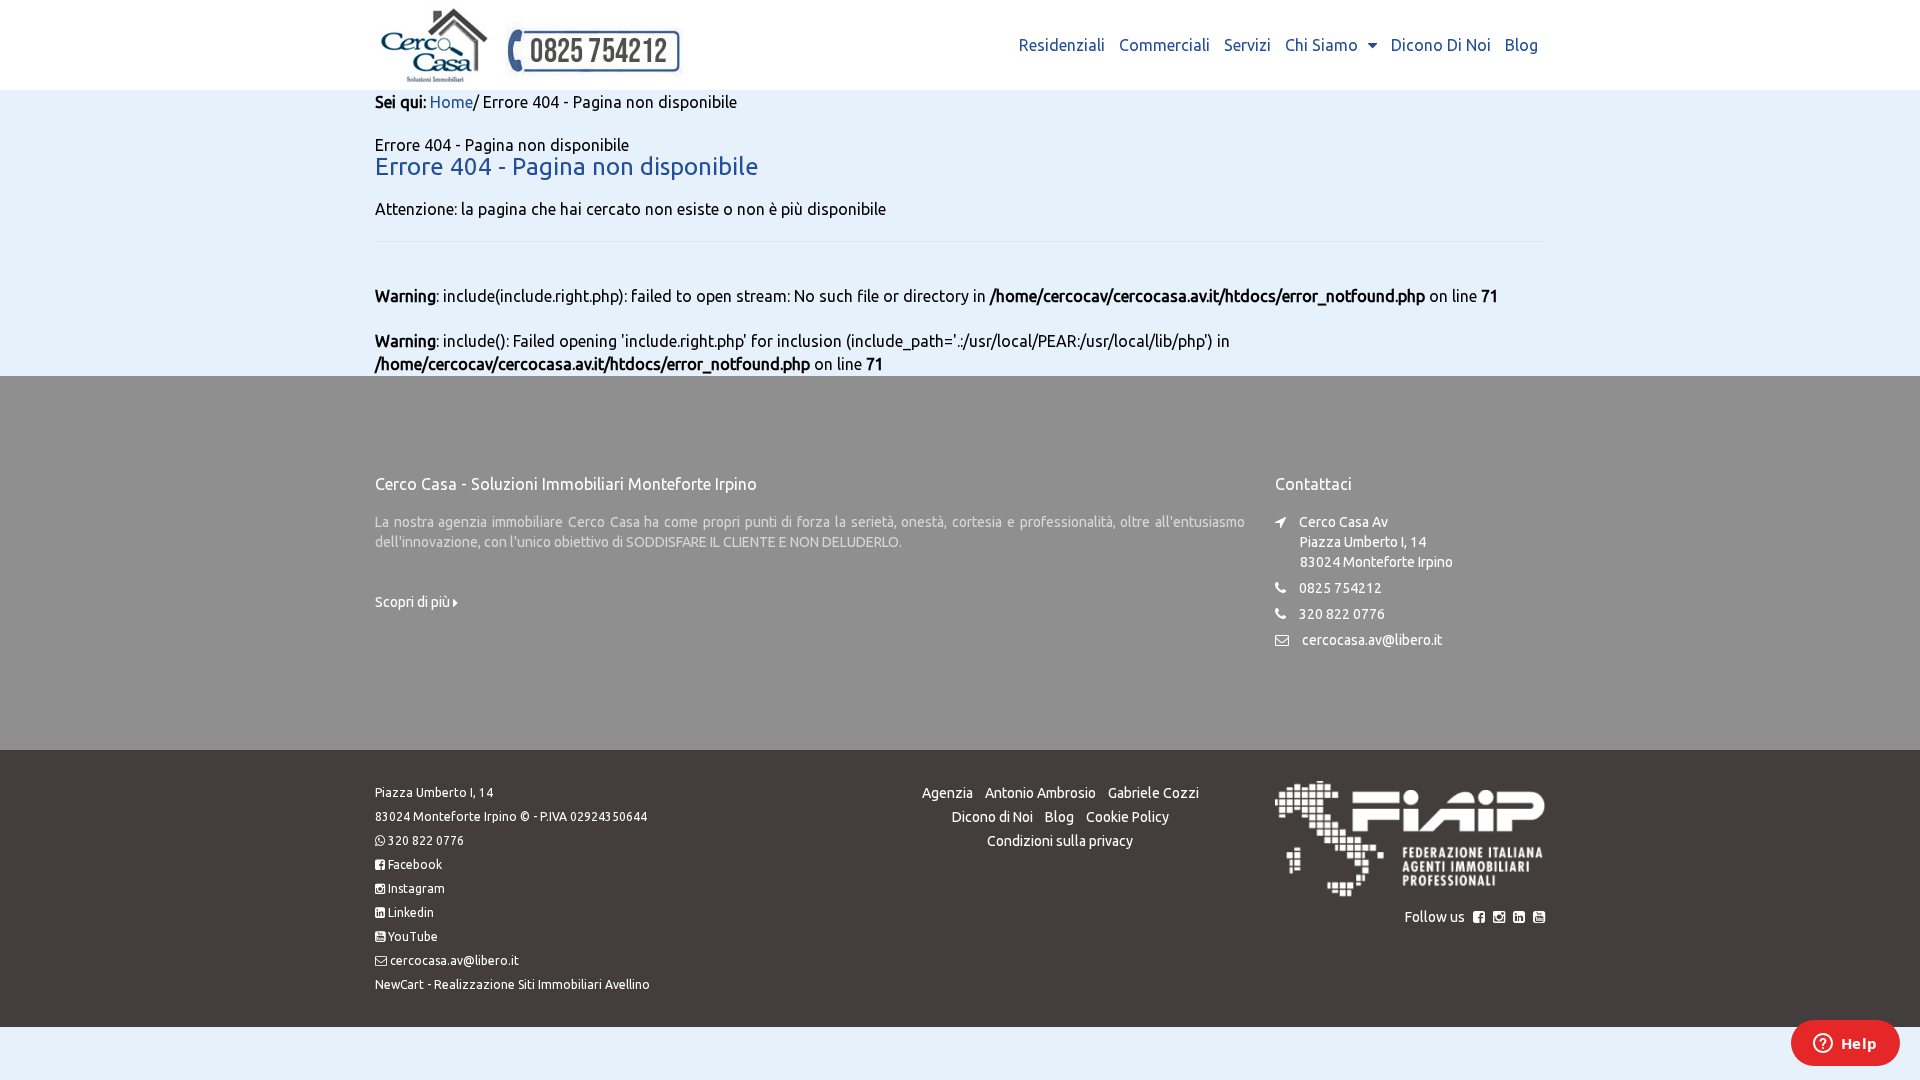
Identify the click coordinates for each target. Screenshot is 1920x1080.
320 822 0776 (426, 840)
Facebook (415, 864)
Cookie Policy (1127, 817)
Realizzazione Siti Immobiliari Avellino (542, 984)
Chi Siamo (1321, 45)
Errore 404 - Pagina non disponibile (567, 166)
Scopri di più (414, 602)
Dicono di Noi (1441, 45)
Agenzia (947, 793)
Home (451, 102)
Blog (1521, 45)
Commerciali (1164, 45)
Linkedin (411, 912)
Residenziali (1062, 45)
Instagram (416, 888)
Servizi (1247, 45)
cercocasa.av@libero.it (1372, 640)
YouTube (413, 936)
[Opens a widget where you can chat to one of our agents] (1845, 1045)
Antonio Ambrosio (1040, 793)
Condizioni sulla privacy (1060, 841)
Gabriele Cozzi (1153, 793)
